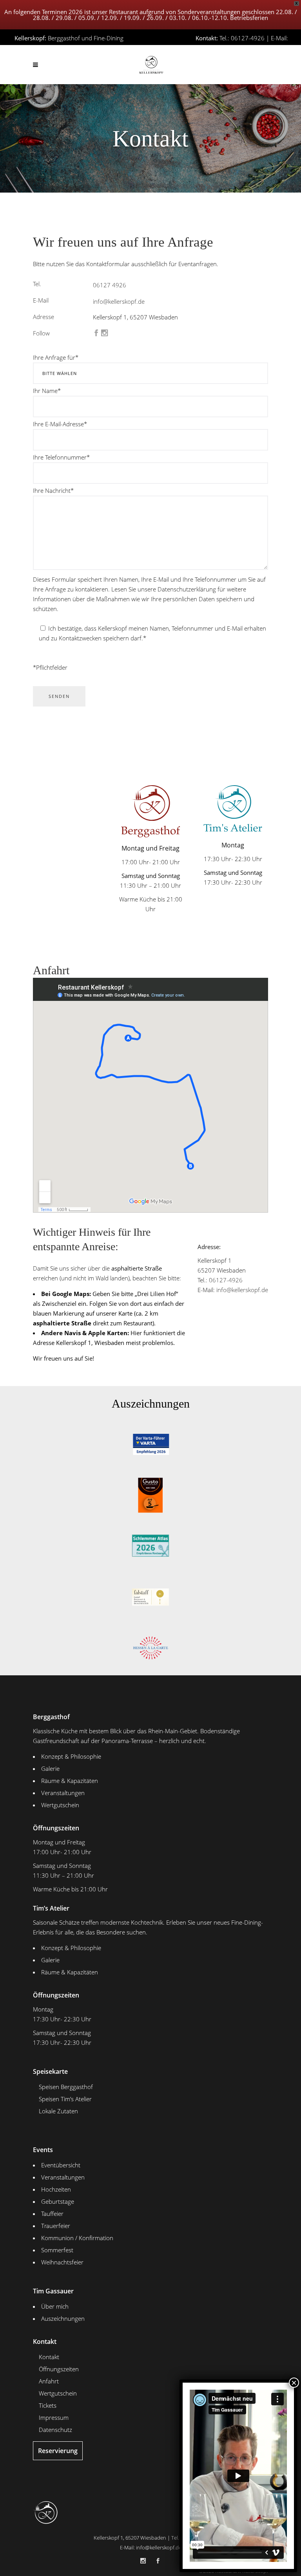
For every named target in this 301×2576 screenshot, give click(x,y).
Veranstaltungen (63, 1793)
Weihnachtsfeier (62, 2262)
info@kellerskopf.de (262, 48)
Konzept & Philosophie (71, 1756)
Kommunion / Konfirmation (77, 2238)
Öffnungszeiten (59, 2369)
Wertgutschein (60, 1805)
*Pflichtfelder (50, 667)
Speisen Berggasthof (66, 2087)
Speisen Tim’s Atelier (65, 2099)
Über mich (55, 2306)
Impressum (54, 2417)
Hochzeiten (56, 2189)
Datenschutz (55, 2430)
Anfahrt (49, 2381)
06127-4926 (226, 1280)
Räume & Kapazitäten (70, 1781)
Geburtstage (58, 2201)
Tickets (48, 2405)
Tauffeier (52, 2214)
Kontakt (49, 2357)
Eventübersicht (61, 2165)
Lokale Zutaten (58, 2111)
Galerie (50, 1768)
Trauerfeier (56, 2226)
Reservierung (58, 2451)
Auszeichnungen (63, 2318)
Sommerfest (57, 2250)
